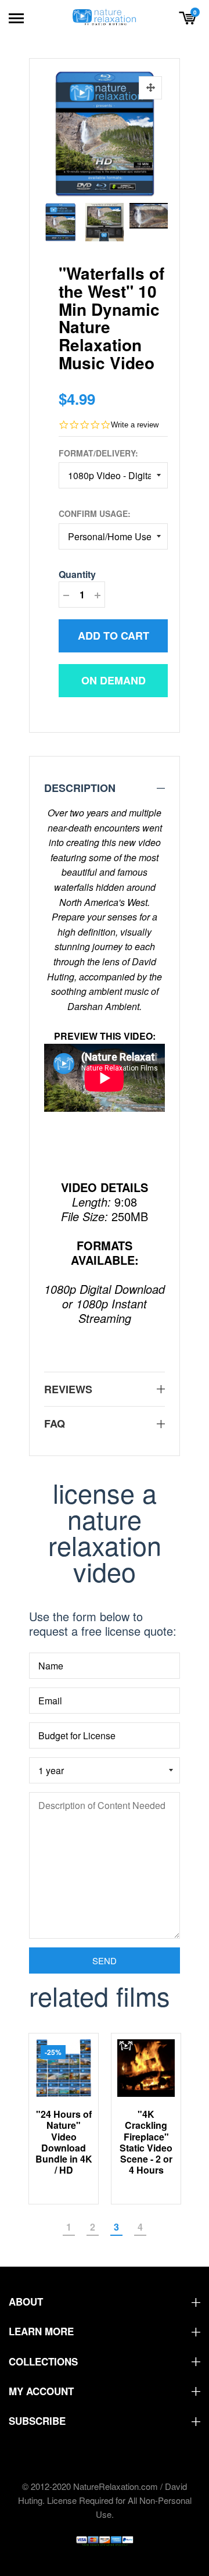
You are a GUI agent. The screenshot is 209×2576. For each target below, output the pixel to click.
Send (105, 1960)
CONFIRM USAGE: (95, 513)
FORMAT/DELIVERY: (98, 453)
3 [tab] (116, 2227)
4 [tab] (140, 2227)
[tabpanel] (64, 2119)
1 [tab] (69, 2227)
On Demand (113, 680)
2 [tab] (93, 2227)
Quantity (77, 574)
